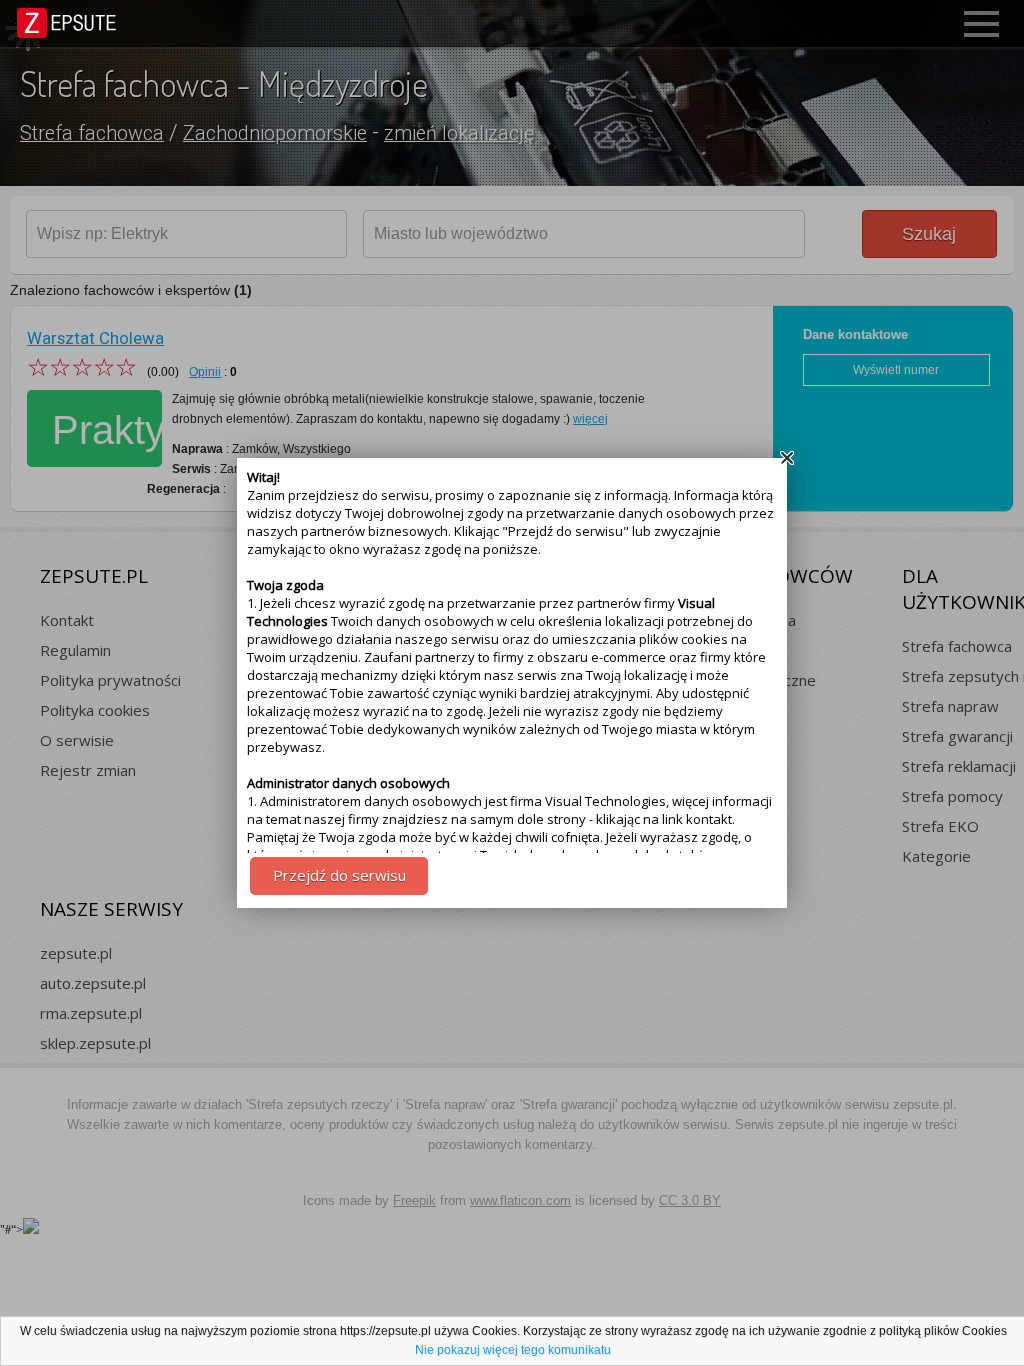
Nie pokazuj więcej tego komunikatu (513, 1350)
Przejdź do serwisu (339, 875)
